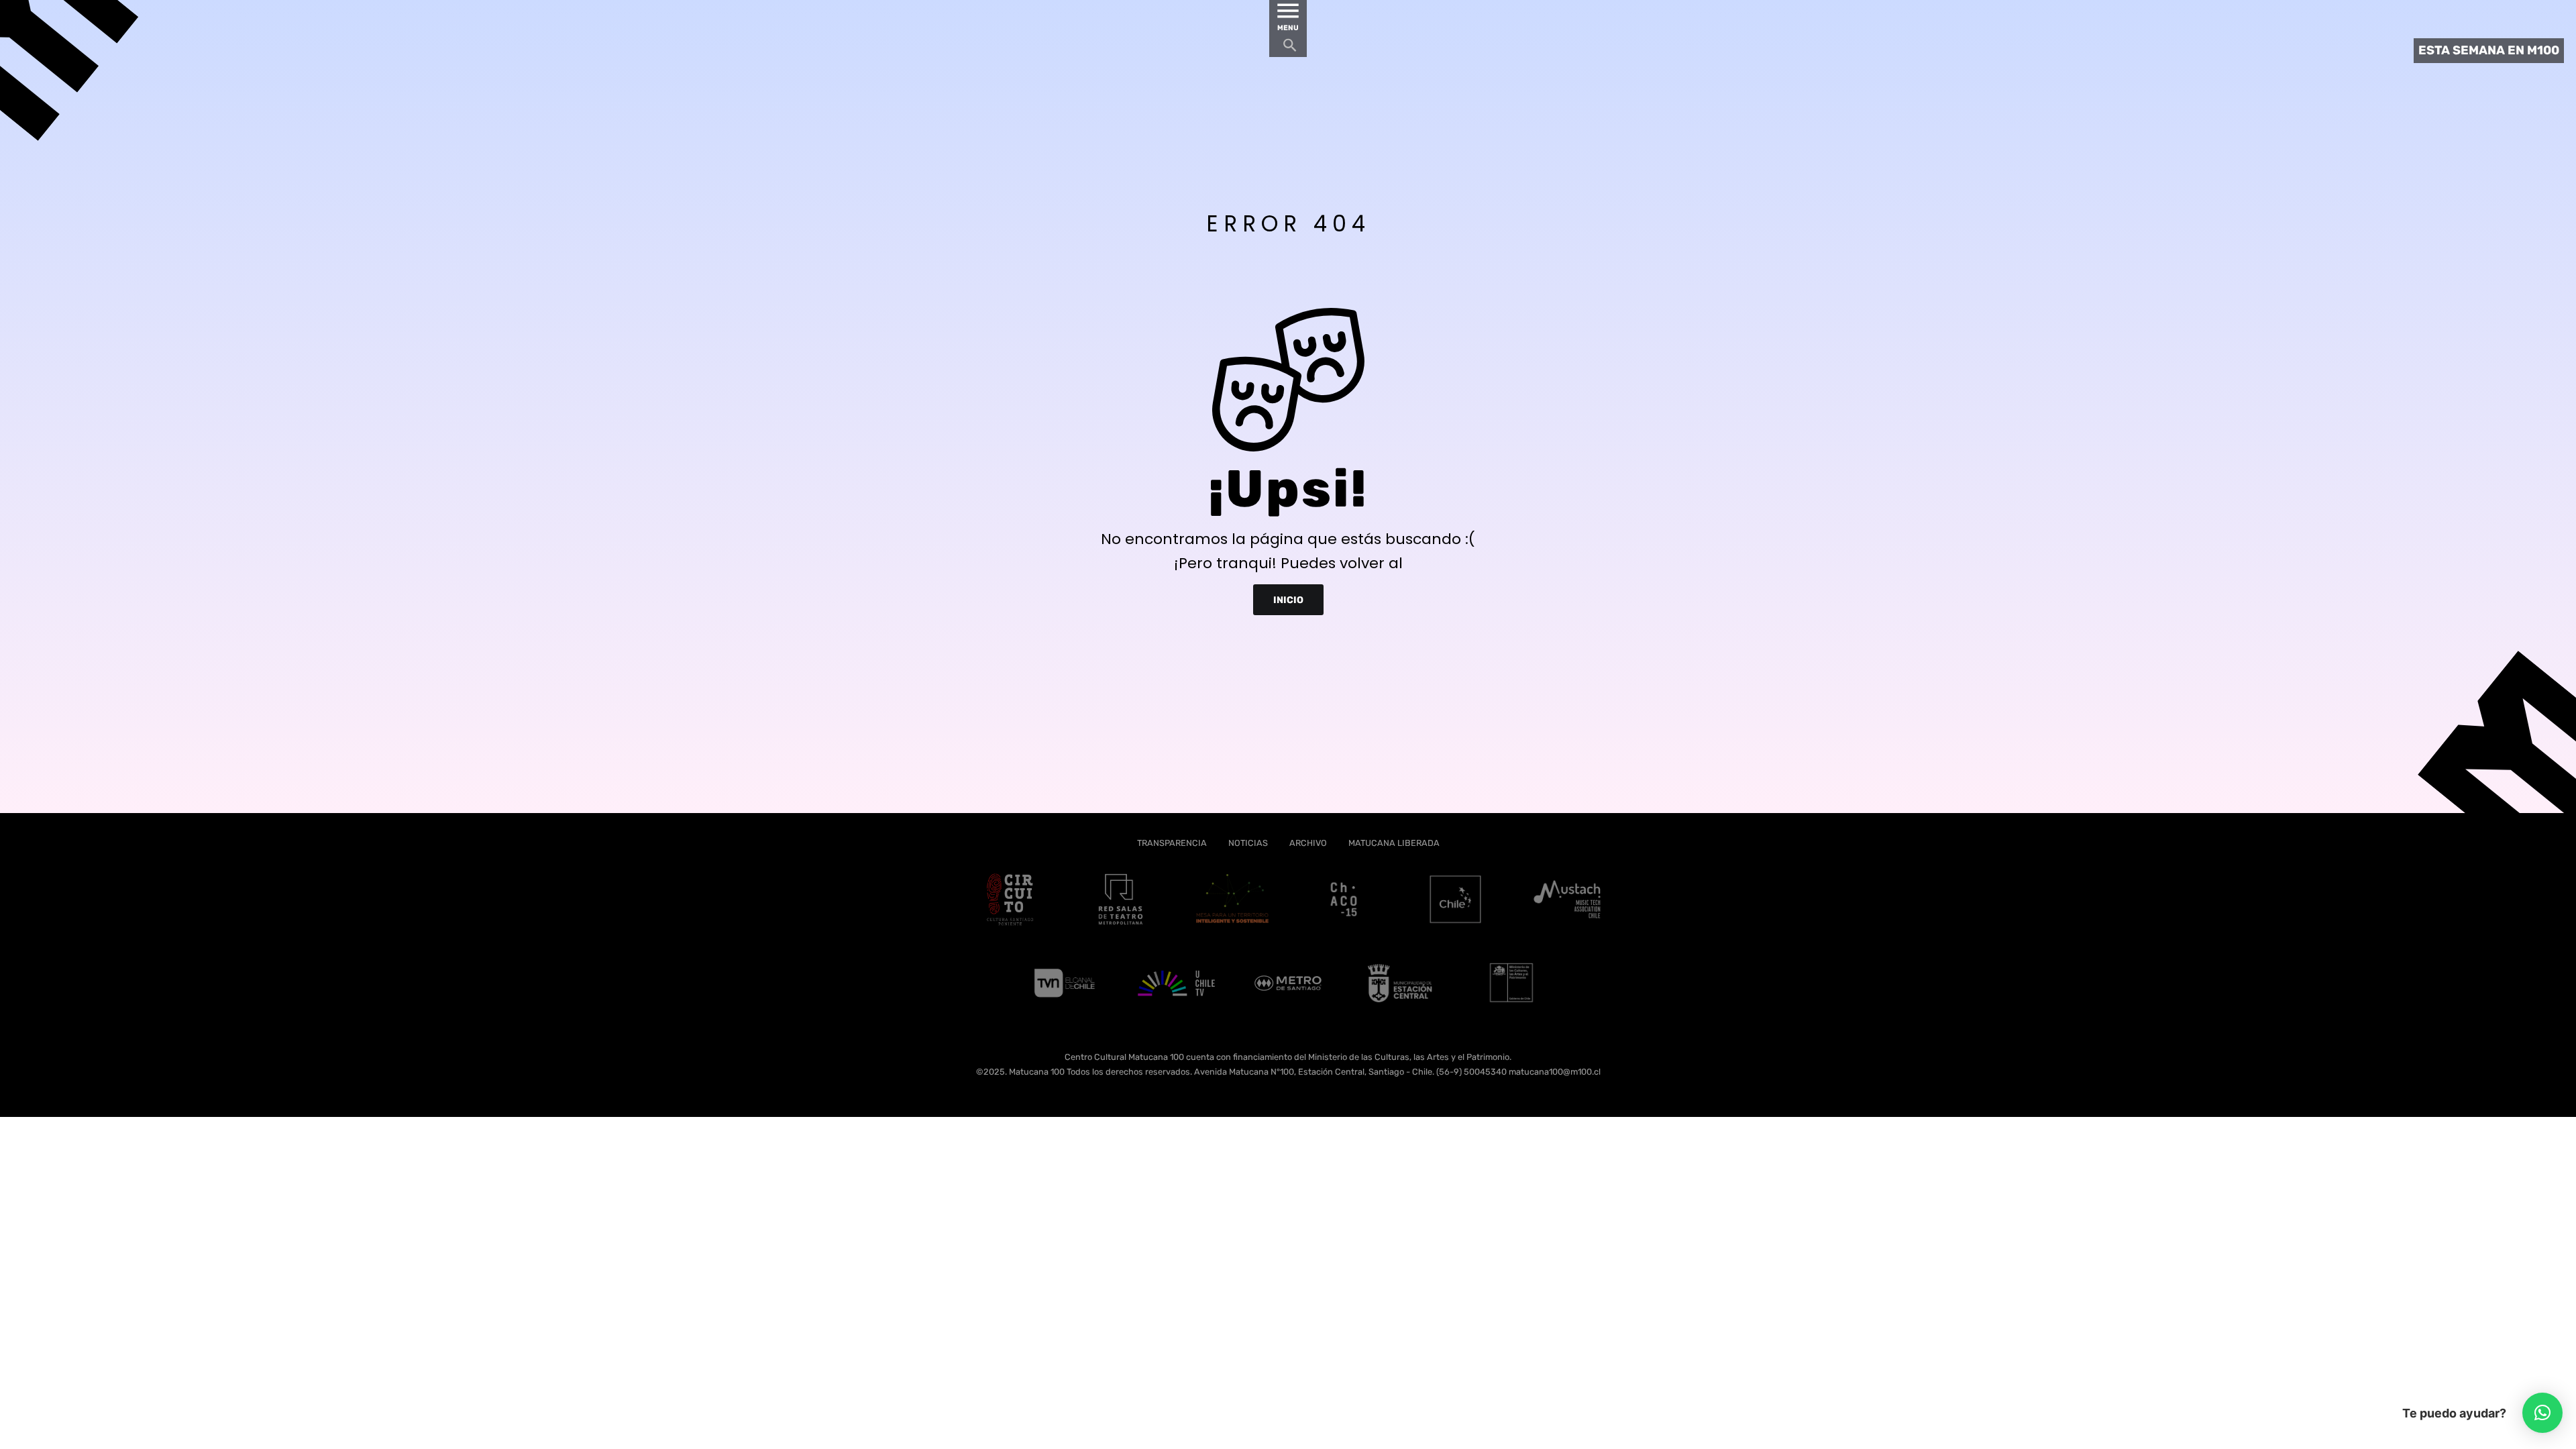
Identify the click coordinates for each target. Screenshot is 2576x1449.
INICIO (1288, 599)
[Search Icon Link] (1290, 49)
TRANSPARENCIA (1172, 843)
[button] (2542, 1413)
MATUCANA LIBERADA (1394, 843)
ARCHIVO (1308, 843)
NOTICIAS (1248, 843)
